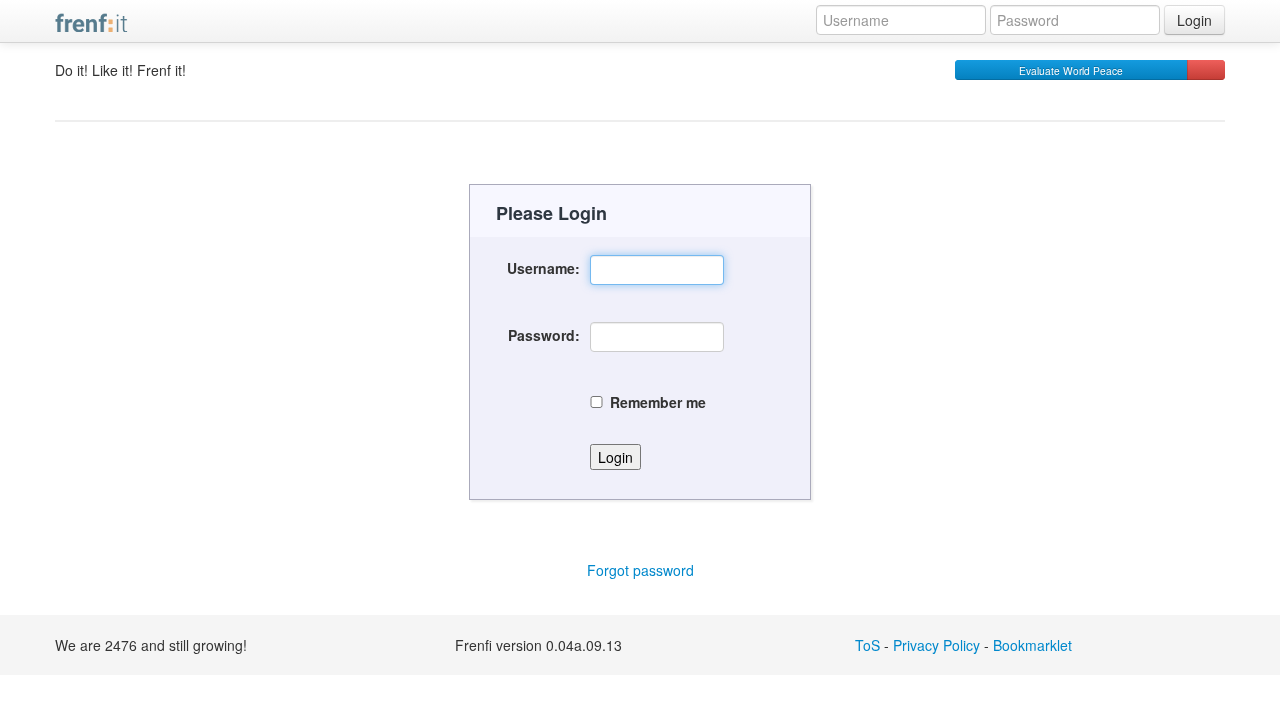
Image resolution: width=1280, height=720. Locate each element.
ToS (867, 645)
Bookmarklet (1032, 645)
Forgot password (640, 570)
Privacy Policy (936, 645)
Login (1194, 20)
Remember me (658, 402)
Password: (544, 335)
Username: (543, 268)
